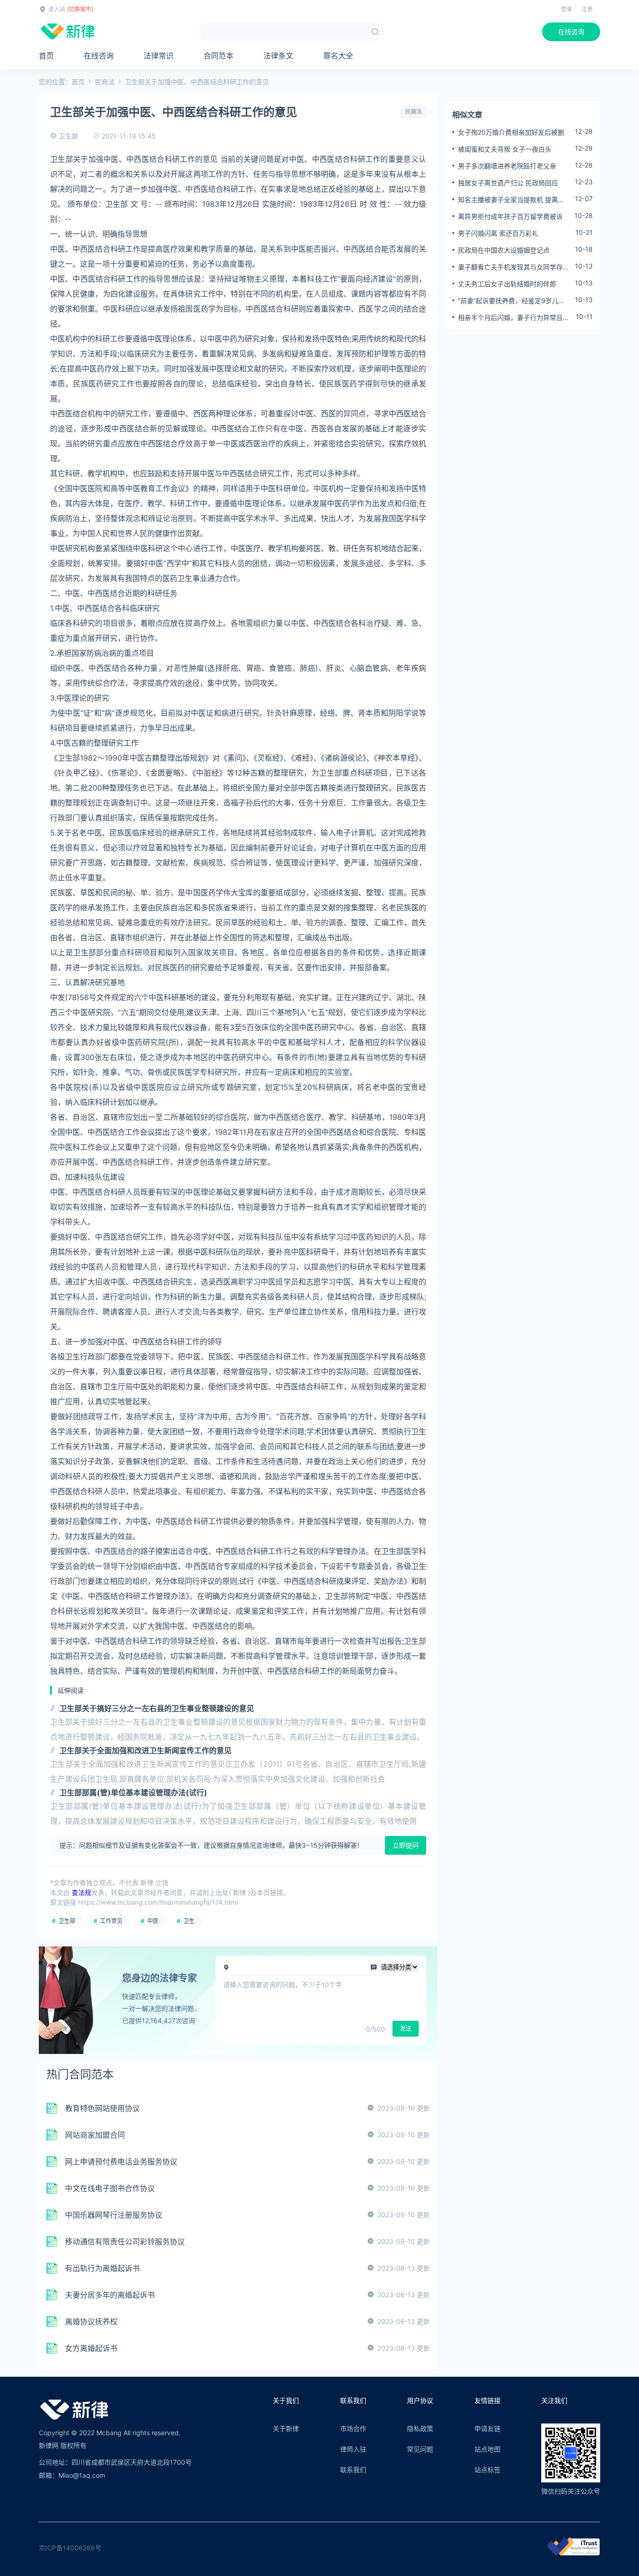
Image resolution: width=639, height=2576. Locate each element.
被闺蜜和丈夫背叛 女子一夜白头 (505, 149)
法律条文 (278, 56)
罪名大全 (338, 56)
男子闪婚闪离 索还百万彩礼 (498, 233)
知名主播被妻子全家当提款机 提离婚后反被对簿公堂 (511, 200)
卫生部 (67, 1921)
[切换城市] (80, 9)
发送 (406, 2028)
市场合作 (353, 2428)
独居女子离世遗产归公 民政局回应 (508, 183)
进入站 (57, 9)
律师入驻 (353, 2449)
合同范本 (218, 56)
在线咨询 (571, 32)
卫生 (189, 1921)
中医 (153, 1921)
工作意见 (111, 1921)
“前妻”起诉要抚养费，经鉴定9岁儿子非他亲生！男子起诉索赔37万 (512, 301)
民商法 (105, 82)
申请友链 (487, 2428)
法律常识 (159, 56)
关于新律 (286, 2428)
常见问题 (420, 2449)
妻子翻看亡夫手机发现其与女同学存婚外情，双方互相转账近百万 (514, 267)
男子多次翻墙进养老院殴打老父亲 (507, 166)
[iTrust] (574, 2553)
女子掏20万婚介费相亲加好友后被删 (511, 132)
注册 (587, 9)
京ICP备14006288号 (70, 2548)
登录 (566, 9)
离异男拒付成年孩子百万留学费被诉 (510, 216)
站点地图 (487, 2449)
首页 (46, 56)
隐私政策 (420, 2428)
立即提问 (406, 1845)
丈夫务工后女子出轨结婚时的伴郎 (507, 284)
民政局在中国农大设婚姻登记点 (504, 250)
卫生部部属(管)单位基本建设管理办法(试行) (133, 1792)
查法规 (81, 1892)
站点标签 (487, 2470)
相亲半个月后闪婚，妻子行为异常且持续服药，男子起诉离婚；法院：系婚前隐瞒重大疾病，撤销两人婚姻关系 (514, 318)
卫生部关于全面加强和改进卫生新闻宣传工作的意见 (145, 1750)
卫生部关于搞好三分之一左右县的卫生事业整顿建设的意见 (157, 1708)
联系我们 (353, 2470)
